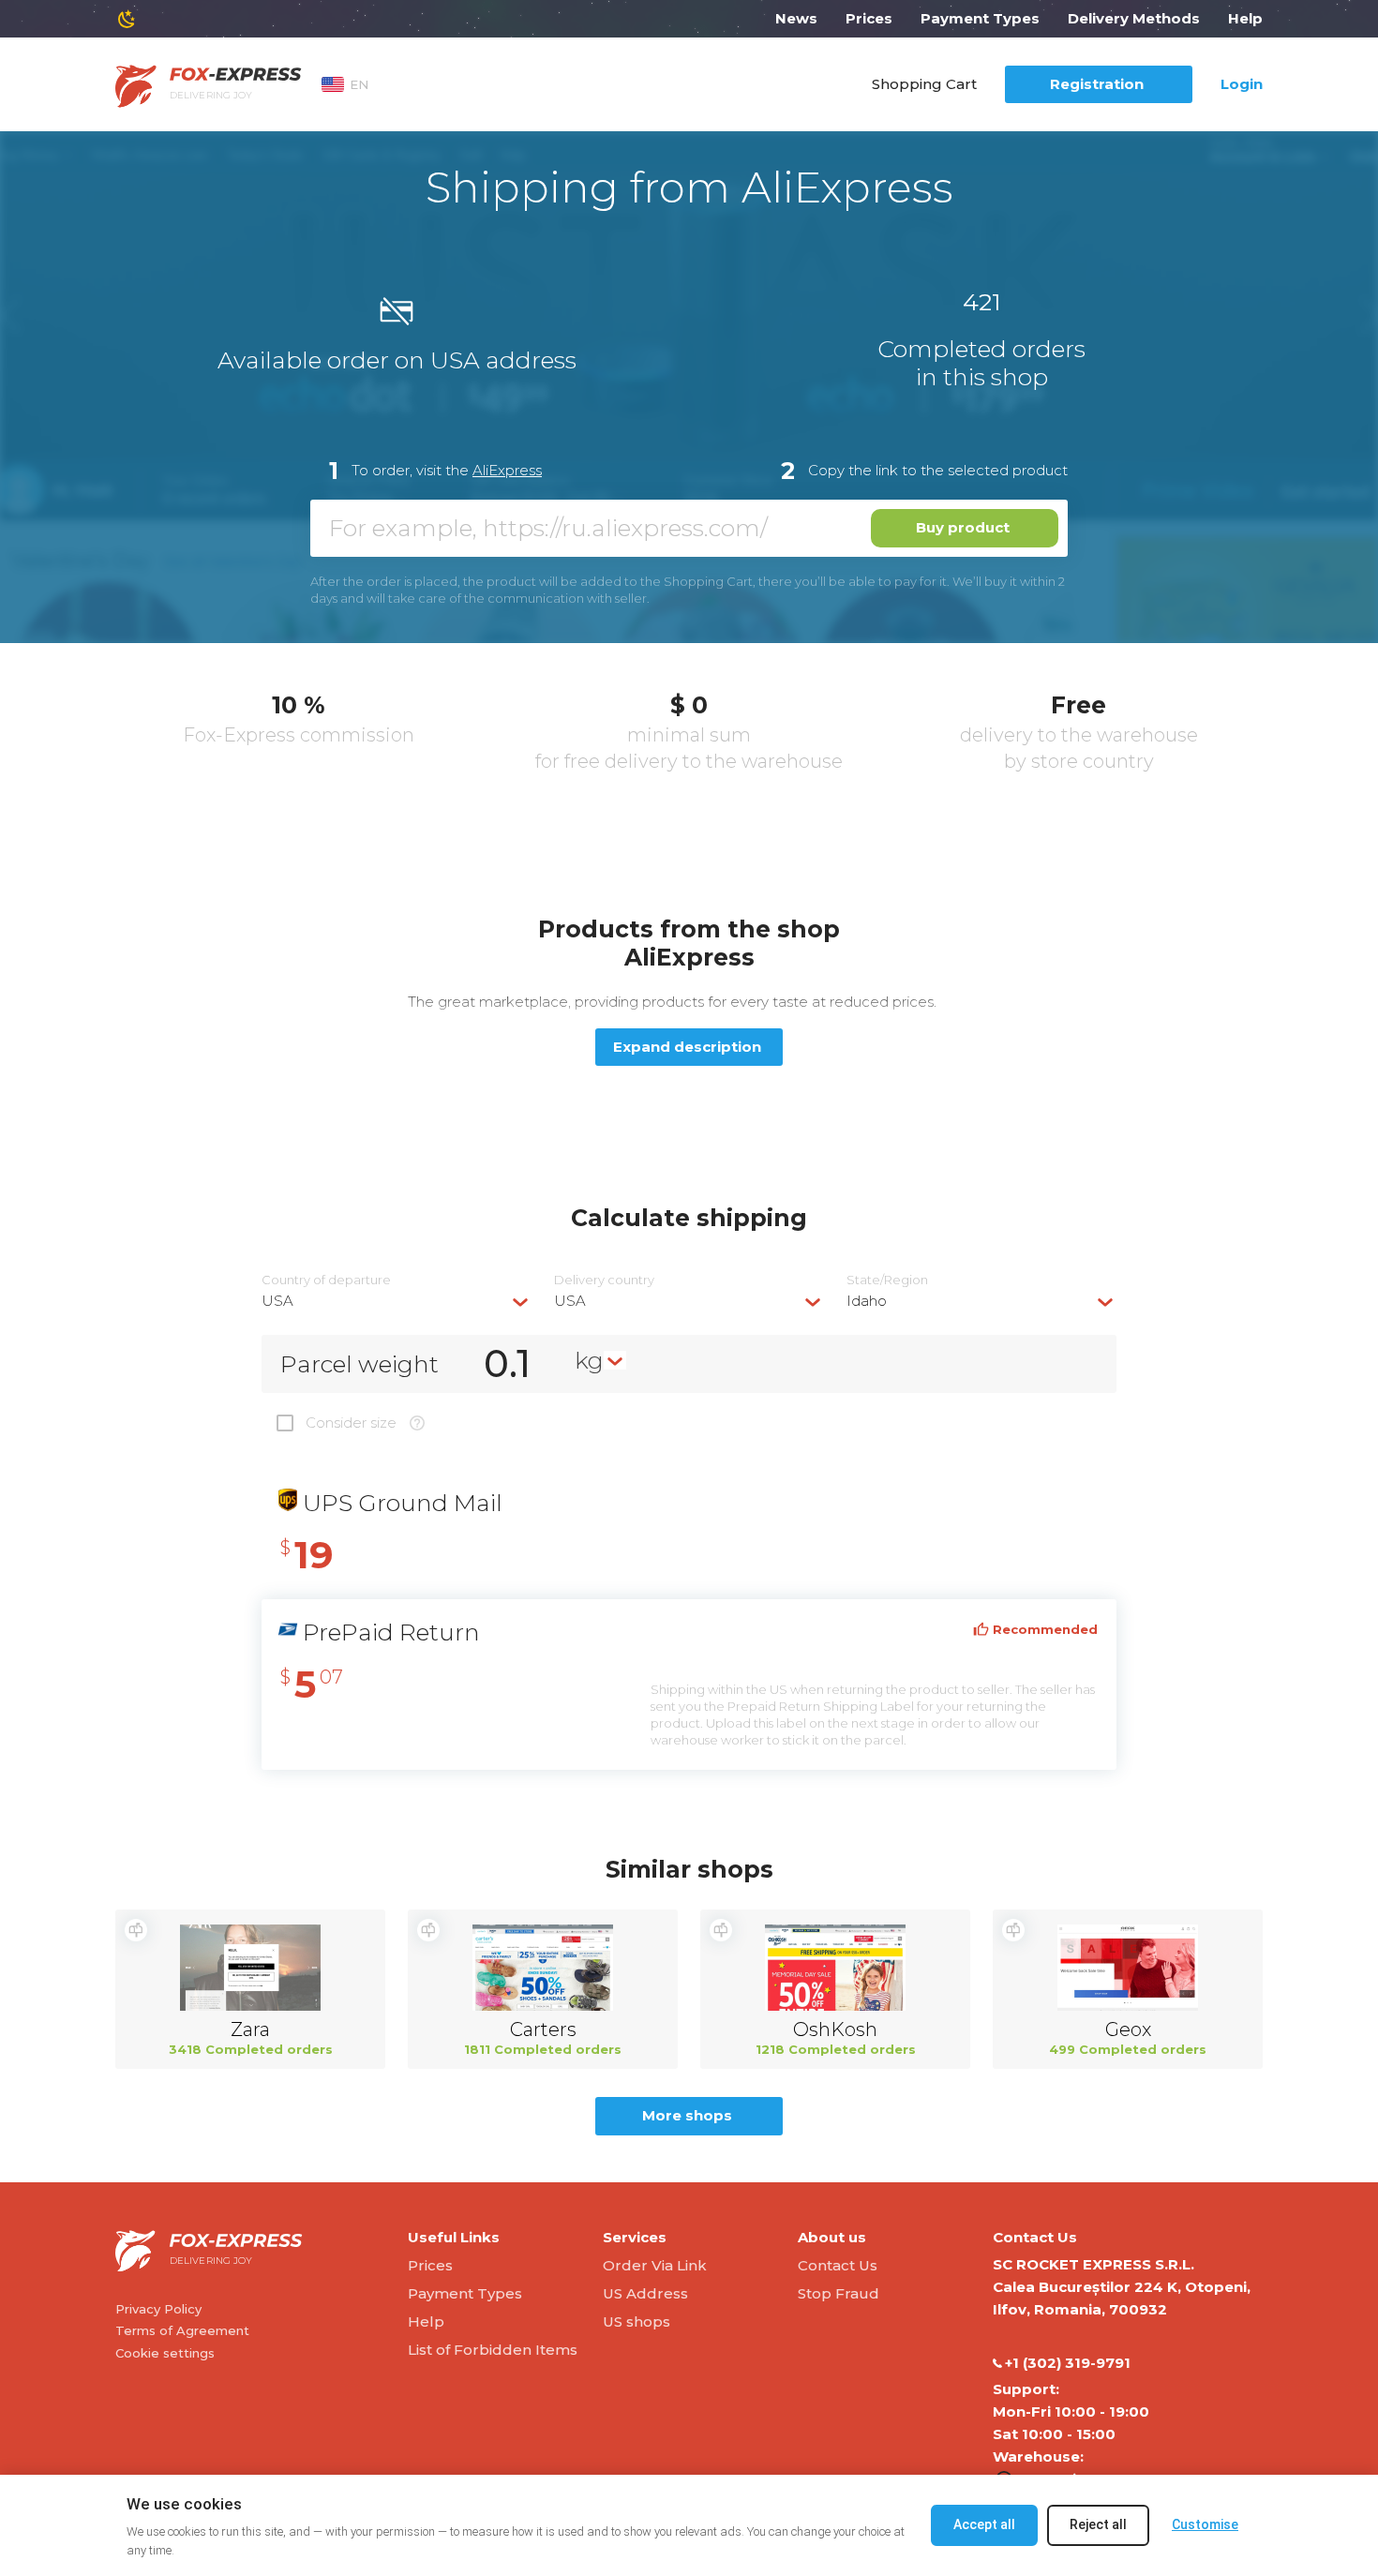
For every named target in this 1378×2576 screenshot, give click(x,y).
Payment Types (980, 18)
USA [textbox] (277, 1301)
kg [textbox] (589, 1360)
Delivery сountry (604, 1280)
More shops (687, 2115)
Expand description (687, 1047)
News (796, 18)
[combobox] (397, 1301)
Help (1245, 18)
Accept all (984, 2524)
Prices (869, 18)
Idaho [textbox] (867, 1301)
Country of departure (326, 1280)
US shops (637, 2321)
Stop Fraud (839, 2293)
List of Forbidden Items (493, 2350)
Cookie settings (165, 2353)
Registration (1097, 84)
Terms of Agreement (182, 2330)
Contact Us (838, 2265)
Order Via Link (655, 2265)
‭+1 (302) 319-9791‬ (1068, 2363)
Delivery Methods (1134, 18)
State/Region (887, 1280)
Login (1242, 84)
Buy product (963, 527)
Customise (1205, 2524)
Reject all (1098, 2524)
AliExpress (507, 470)
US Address (645, 2293)
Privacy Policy (158, 2309)
